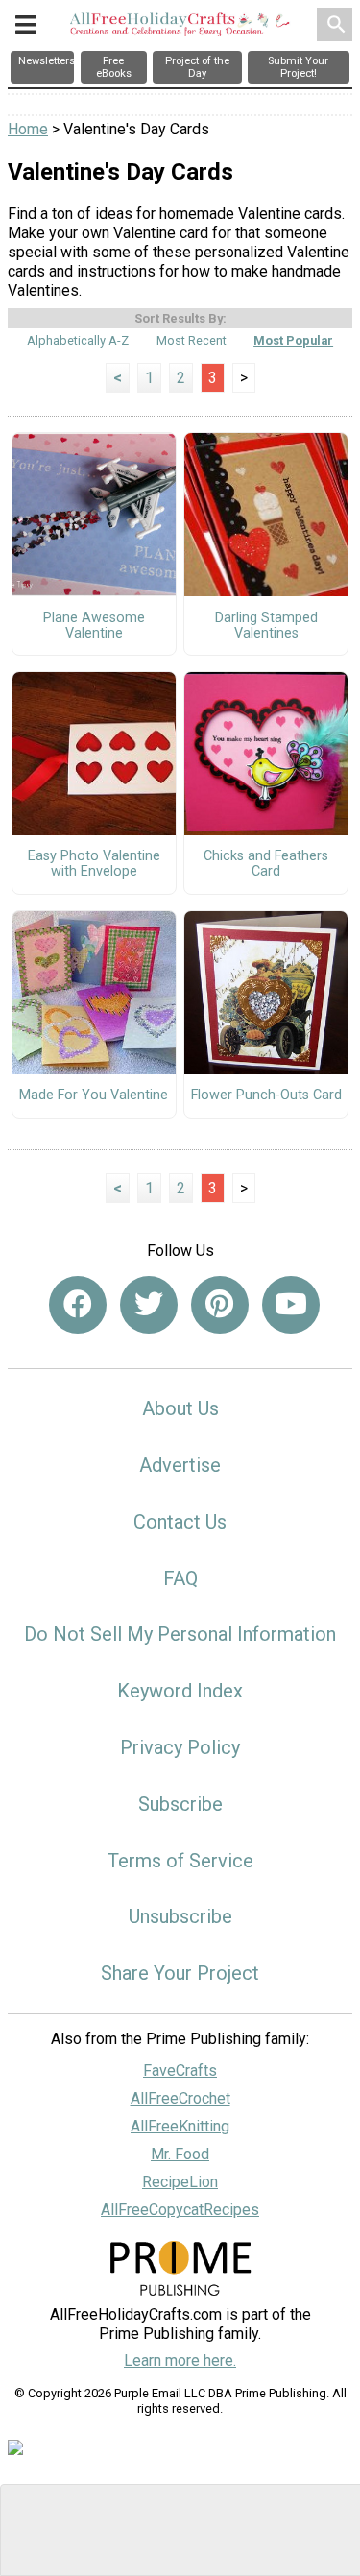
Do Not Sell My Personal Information (180, 1634)
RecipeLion (180, 2182)
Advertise (180, 1465)
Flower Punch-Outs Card (266, 1095)
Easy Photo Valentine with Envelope (94, 864)
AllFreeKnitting (180, 2126)
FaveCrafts (180, 2070)
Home (28, 129)
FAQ (180, 1578)
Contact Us (180, 1522)
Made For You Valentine (94, 1095)
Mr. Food (180, 2154)
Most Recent (192, 340)
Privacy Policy (180, 1747)
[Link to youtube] (291, 1305)
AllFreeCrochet (180, 2098)
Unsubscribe (180, 1916)
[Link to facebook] (78, 1305)
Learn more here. (180, 2360)
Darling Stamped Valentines (266, 626)
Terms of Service (180, 1861)
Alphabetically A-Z (78, 340)
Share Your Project (180, 1973)
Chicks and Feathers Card (266, 864)
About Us (180, 1408)
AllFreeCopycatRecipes (180, 2210)
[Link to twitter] (149, 1305)
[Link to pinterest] (220, 1305)
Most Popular (293, 340)
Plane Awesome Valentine (94, 626)
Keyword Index (180, 1691)
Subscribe (180, 1804)
